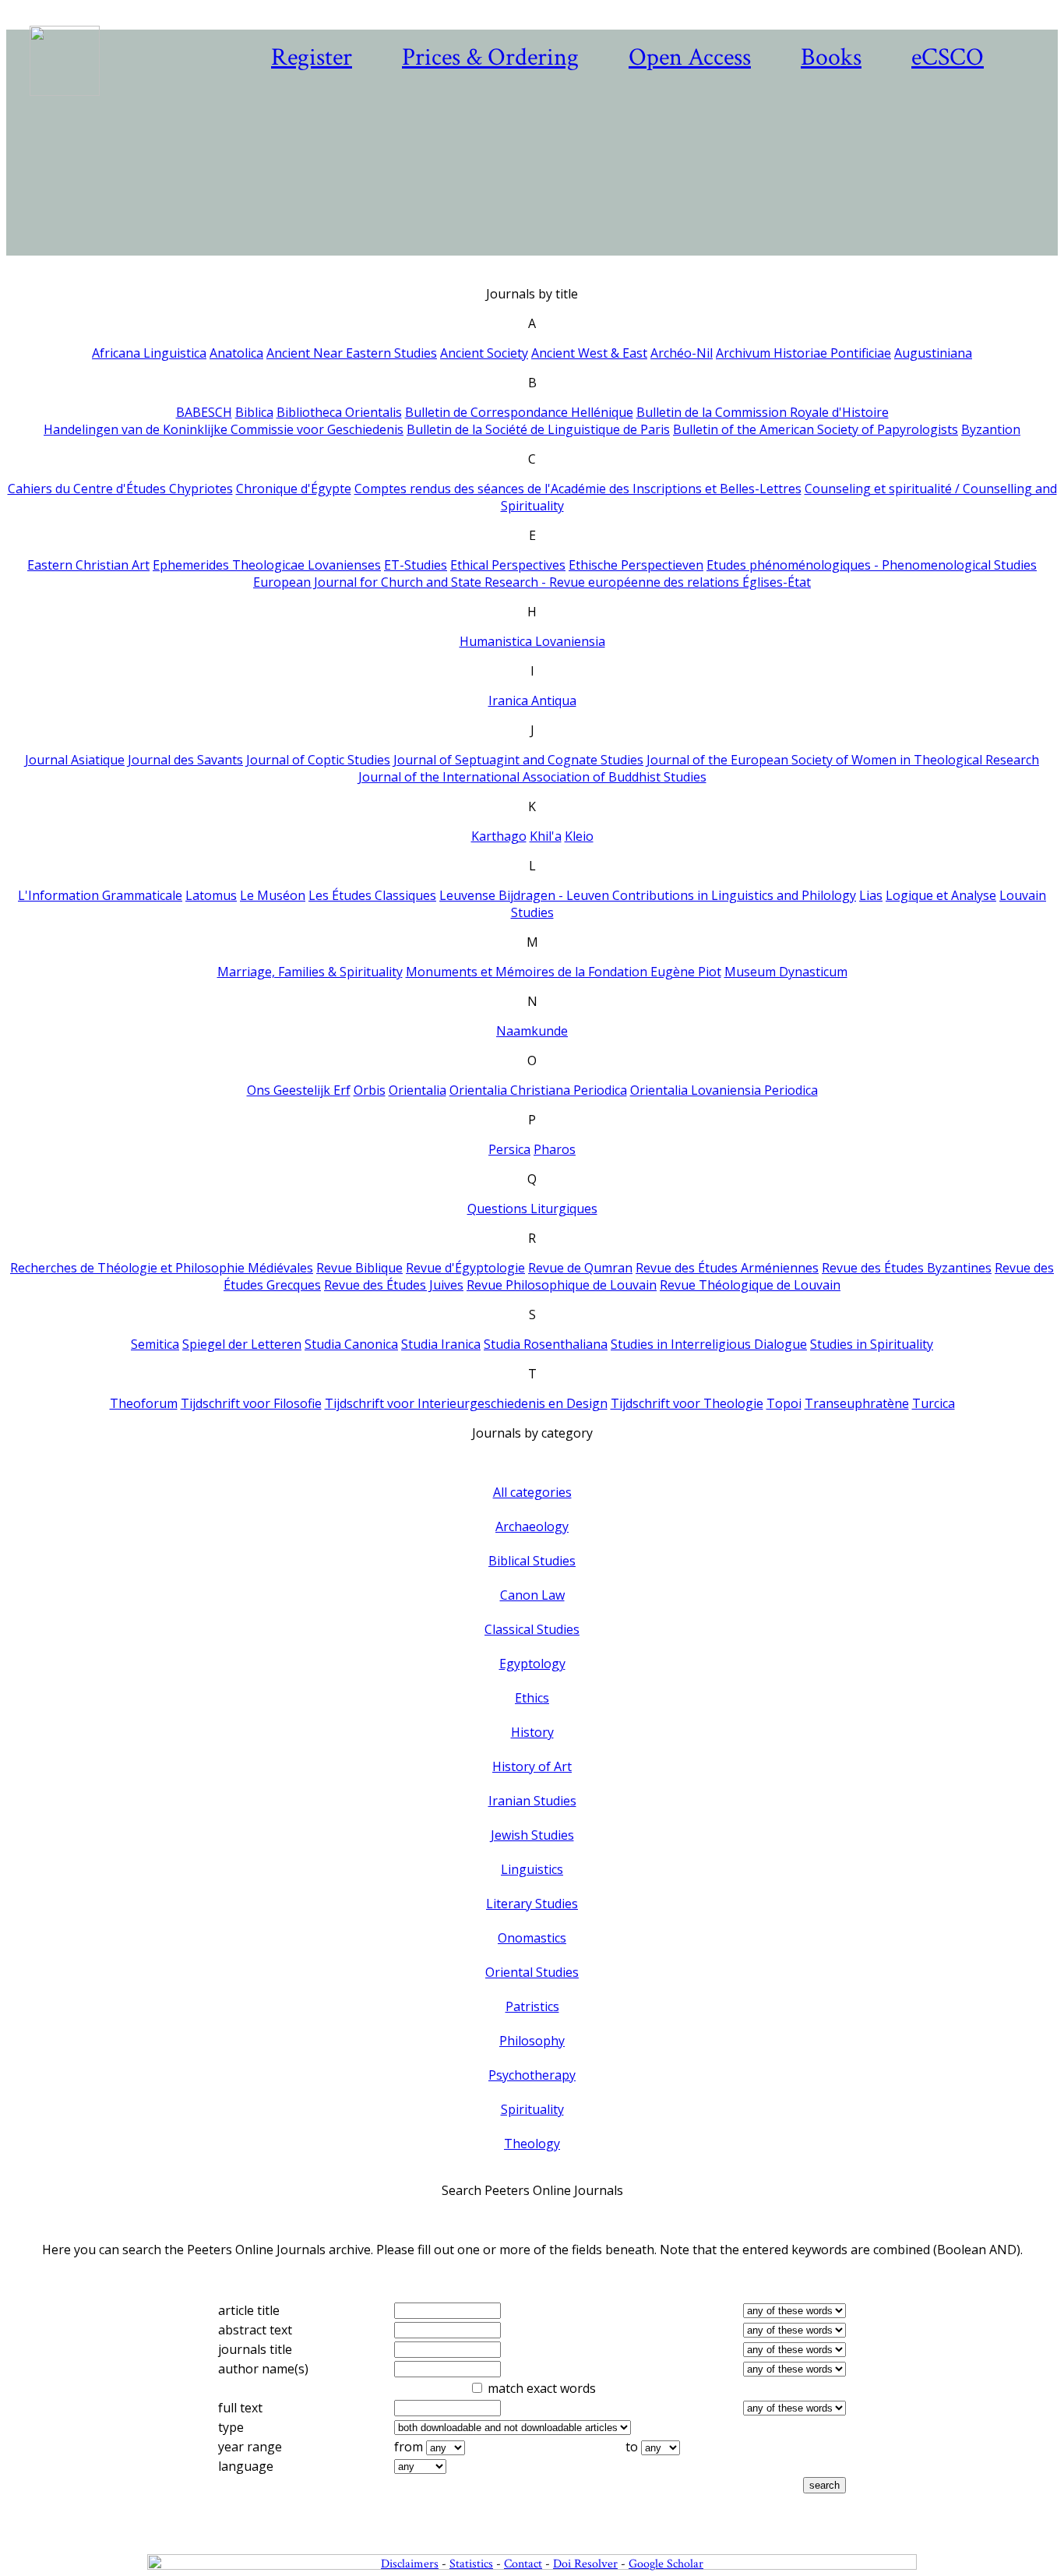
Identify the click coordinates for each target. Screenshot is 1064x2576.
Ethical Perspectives (508, 565)
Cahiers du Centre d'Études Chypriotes (120, 489)
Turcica (934, 1403)
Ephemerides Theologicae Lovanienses (267, 565)
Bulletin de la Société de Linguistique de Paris (538, 429)
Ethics (532, 1698)
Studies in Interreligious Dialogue (709, 1344)
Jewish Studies (532, 1835)
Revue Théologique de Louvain (750, 1285)
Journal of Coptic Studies (318, 760)
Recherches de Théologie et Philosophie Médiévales (162, 1268)
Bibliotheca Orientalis (339, 412)
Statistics (471, 2564)
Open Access (690, 57)
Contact (523, 2564)
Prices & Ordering (490, 57)
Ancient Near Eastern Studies (352, 353)
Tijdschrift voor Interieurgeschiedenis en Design (466, 1403)
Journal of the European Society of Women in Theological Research (843, 760)
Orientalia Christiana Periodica (538, 1090)
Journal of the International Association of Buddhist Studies (532, 777)
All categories (532, 1492)
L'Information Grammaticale (100, 895)
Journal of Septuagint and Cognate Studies (518, 760)
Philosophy (532, 2041)
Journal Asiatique (75, 760)
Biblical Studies (532, 1561)
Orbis (370, 1090)
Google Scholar (666, 2564)
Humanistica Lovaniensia (532, 641)
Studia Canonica (351, 1344)
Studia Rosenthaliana (546, 1344)
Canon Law (532, 1595)
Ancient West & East (589, 353)
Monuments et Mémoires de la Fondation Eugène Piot (564, 972)
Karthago (499, 836)
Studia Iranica (441, 1344)
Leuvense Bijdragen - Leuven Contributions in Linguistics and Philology (648, 895)
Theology (532, 2144)
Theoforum (144, 1403)
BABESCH (204, 412)
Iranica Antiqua (532, 700)
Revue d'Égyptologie (465, 1268)
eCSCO (948, 57)
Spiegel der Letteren (242, 1344)
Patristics (532, 2006)
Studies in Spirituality (872, 1344)
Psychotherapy (532, 2075)
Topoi (784, 1403)
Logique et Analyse (941, 895)
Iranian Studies (532, 1801)
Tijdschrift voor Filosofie (251, 1403)
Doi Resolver (585, 2564)
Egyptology (532, 1664)
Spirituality (532, 2109)
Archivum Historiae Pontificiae (803, 353)
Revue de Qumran (580, 1268)
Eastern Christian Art (88, 565)
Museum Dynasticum (786, 972)
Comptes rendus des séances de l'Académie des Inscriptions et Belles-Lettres (578, 489)
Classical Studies (532, 1629)
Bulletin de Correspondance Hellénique (519, 412)
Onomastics (532, 1938)
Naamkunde (532, 1031)
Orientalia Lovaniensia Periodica (724, 1090)
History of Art (532, 1766)
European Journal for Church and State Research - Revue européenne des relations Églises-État (532, 582)
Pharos (555, 1149)
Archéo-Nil (682, 353)
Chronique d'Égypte (294, 489)
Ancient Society (484, 353)
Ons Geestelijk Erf (299, 1090)
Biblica (254, 412)
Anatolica (236, 353)
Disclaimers (410, 2564)
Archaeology (532, 1526)
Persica (509, 1149)
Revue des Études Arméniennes (727, 1268)
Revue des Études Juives (394, 1285)
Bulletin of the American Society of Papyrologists (816, 429)
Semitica (155, 1344)
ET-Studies (416, 565)
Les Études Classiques (372, 895)
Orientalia (417, 1090)
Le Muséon (273, 895)
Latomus (211, 895)
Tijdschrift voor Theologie (687, 1403)
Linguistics (532, 1869)
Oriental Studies (532, 1972)
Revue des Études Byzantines (907, 1268)
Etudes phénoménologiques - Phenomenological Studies (872, 565)
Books (831, 57)
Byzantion (991, 429)
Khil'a (546, 836)
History (532, 1732)
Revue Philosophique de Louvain (562, 1285)
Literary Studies (532, 1904)
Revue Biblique (359, 1268)
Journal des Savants (185, 760)
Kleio (579, 836)
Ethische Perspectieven (636, 565)
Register (312, 57)
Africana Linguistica (149, 353)
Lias (871, 895)
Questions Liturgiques (532, 1209)
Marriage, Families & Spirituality (310, 972)
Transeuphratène (857, 1403)
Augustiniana (933, 353)
